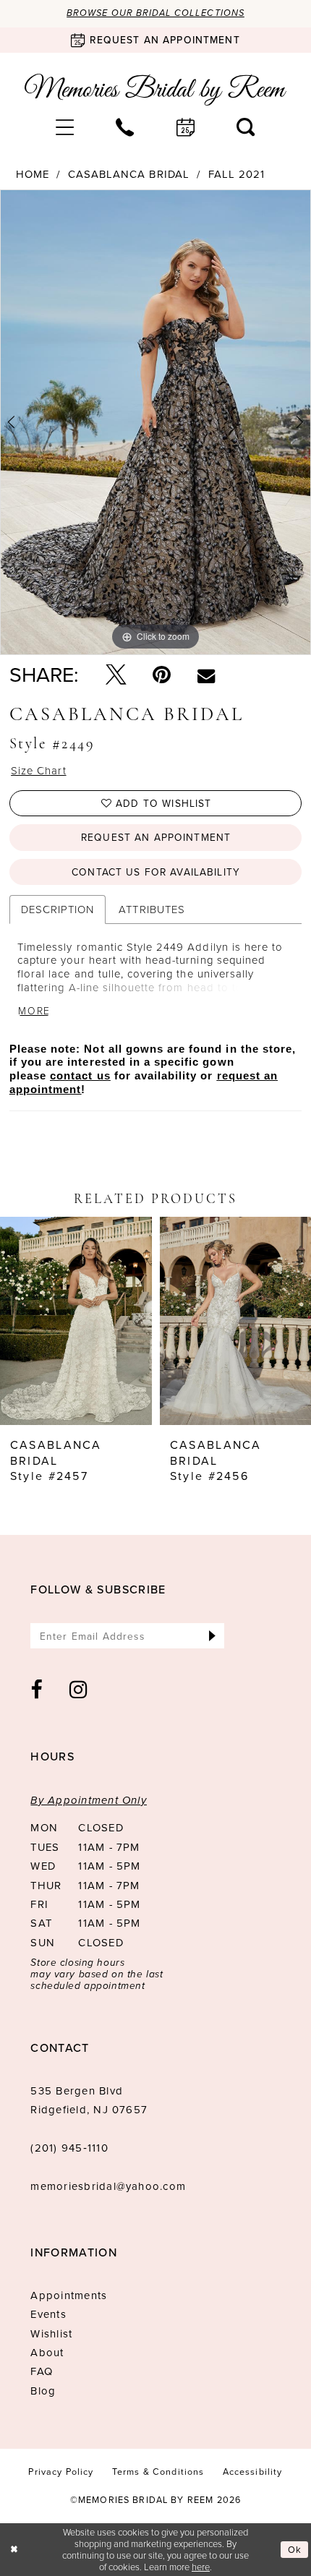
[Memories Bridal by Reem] (155, 90)
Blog (43, 2391)
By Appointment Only (89, 1800)
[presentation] (76, 1321)
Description (57, 909)
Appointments (69, 2295)
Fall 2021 (237, 175)
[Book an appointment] (186, 128)
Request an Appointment (156, 837)
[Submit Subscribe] (212, 1636)
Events (48, 2314)
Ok (295, 2550)
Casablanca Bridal (129, 175)
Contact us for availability (156, 872)
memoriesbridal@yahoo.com (108, 2186)
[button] (65, 128)
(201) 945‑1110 (69, 2148)
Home (33, 175)
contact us (80, 1076)
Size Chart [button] (38, 771)
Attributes (152, 909)
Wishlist (51, 2334)
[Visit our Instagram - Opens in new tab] (79, 1690)
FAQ (42, 2371)
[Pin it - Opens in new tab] (162, 675)
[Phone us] (125, 128)
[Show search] (246, 128)
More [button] (34, 1011)
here (201, 2567)
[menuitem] (65, 128)
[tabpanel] (155, 422)
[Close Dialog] (14, 2550)
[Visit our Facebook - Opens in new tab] (37, 1690)
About (47, 2353)
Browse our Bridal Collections (155, 13)
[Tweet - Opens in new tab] (116, 675)
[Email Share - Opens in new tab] (206, 675)
